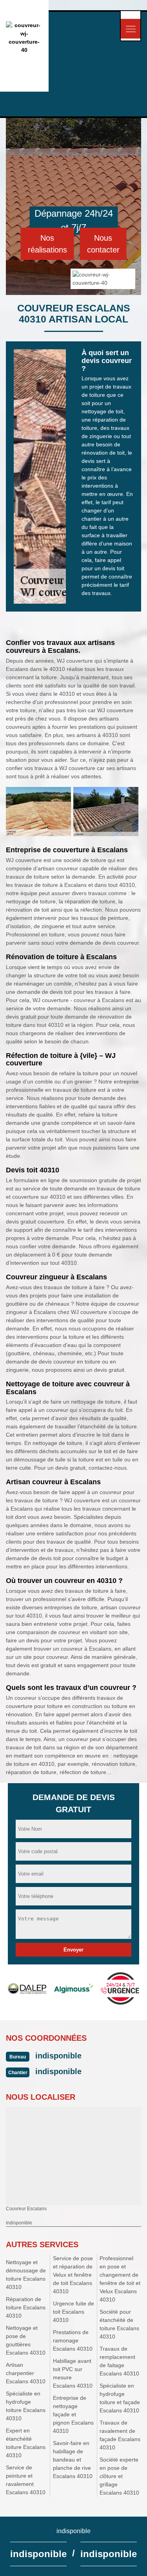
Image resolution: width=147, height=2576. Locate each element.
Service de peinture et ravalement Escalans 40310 (26, 2480)
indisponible (58, 2056)
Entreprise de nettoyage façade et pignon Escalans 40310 (73, 2414)
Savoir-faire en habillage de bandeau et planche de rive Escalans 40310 (73, 2460)
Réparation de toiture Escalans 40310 (26, 2307)
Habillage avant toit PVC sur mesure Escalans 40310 (73, 2373)
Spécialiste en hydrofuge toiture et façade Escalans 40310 (120, 2398)
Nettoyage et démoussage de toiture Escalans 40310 (26, 2275)
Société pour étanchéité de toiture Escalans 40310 (119, 2324)
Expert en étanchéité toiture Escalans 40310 (26, 2443)
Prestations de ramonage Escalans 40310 (73, 2340)
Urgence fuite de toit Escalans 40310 (73, 2312)
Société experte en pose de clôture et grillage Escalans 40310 (119, 2476)
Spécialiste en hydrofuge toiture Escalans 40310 (26, 2406)
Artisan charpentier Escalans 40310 (26, 2373)
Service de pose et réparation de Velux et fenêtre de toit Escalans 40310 (73, 2275)
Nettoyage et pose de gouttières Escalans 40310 (26, 2340)
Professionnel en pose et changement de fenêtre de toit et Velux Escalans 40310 (120, 2279)
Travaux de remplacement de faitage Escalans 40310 (119, 2361)
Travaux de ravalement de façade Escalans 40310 (120, 2435)
